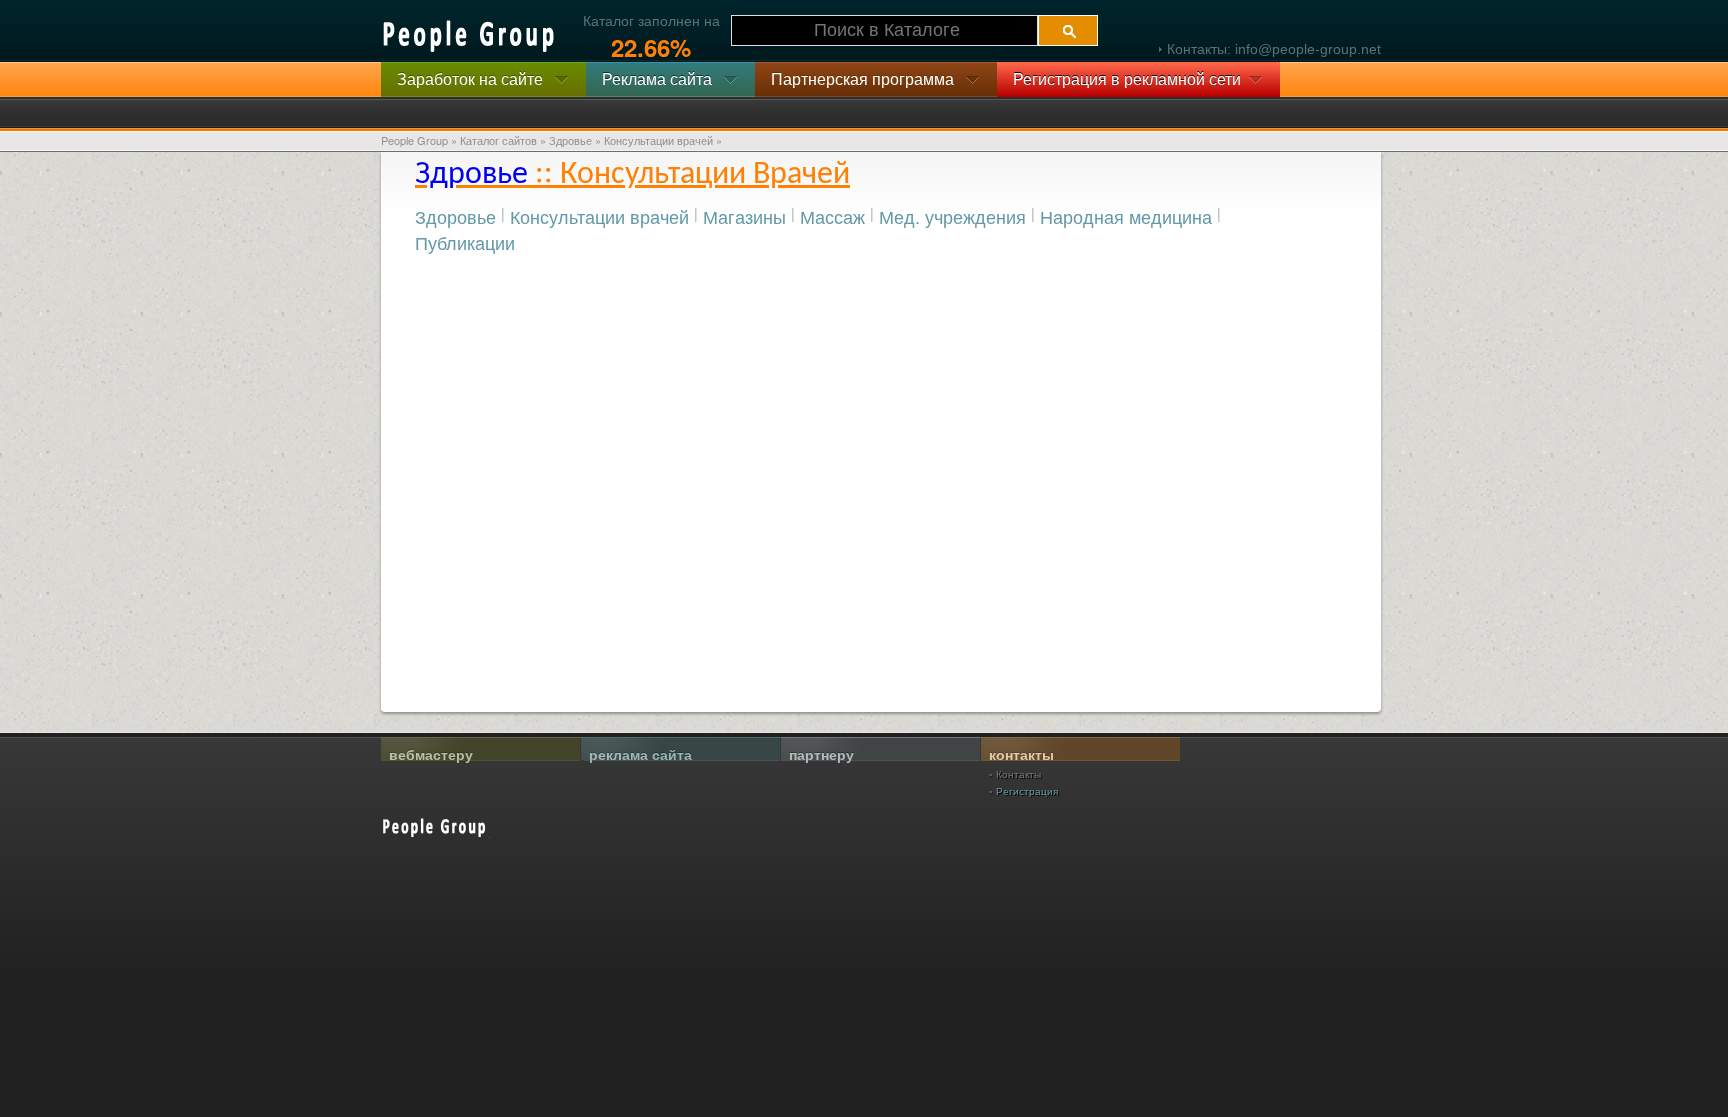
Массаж (832, 216)
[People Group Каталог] (470, 36)
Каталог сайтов (498, 140)
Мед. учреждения (952, 216)
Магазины (744, 216)
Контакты (1018, 774)
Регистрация (1027, 791)
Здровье (570, 140)
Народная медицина (1126, 216)
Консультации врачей (599, 216)
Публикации (465, 242)
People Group (414, 140)
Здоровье (455, 216)
